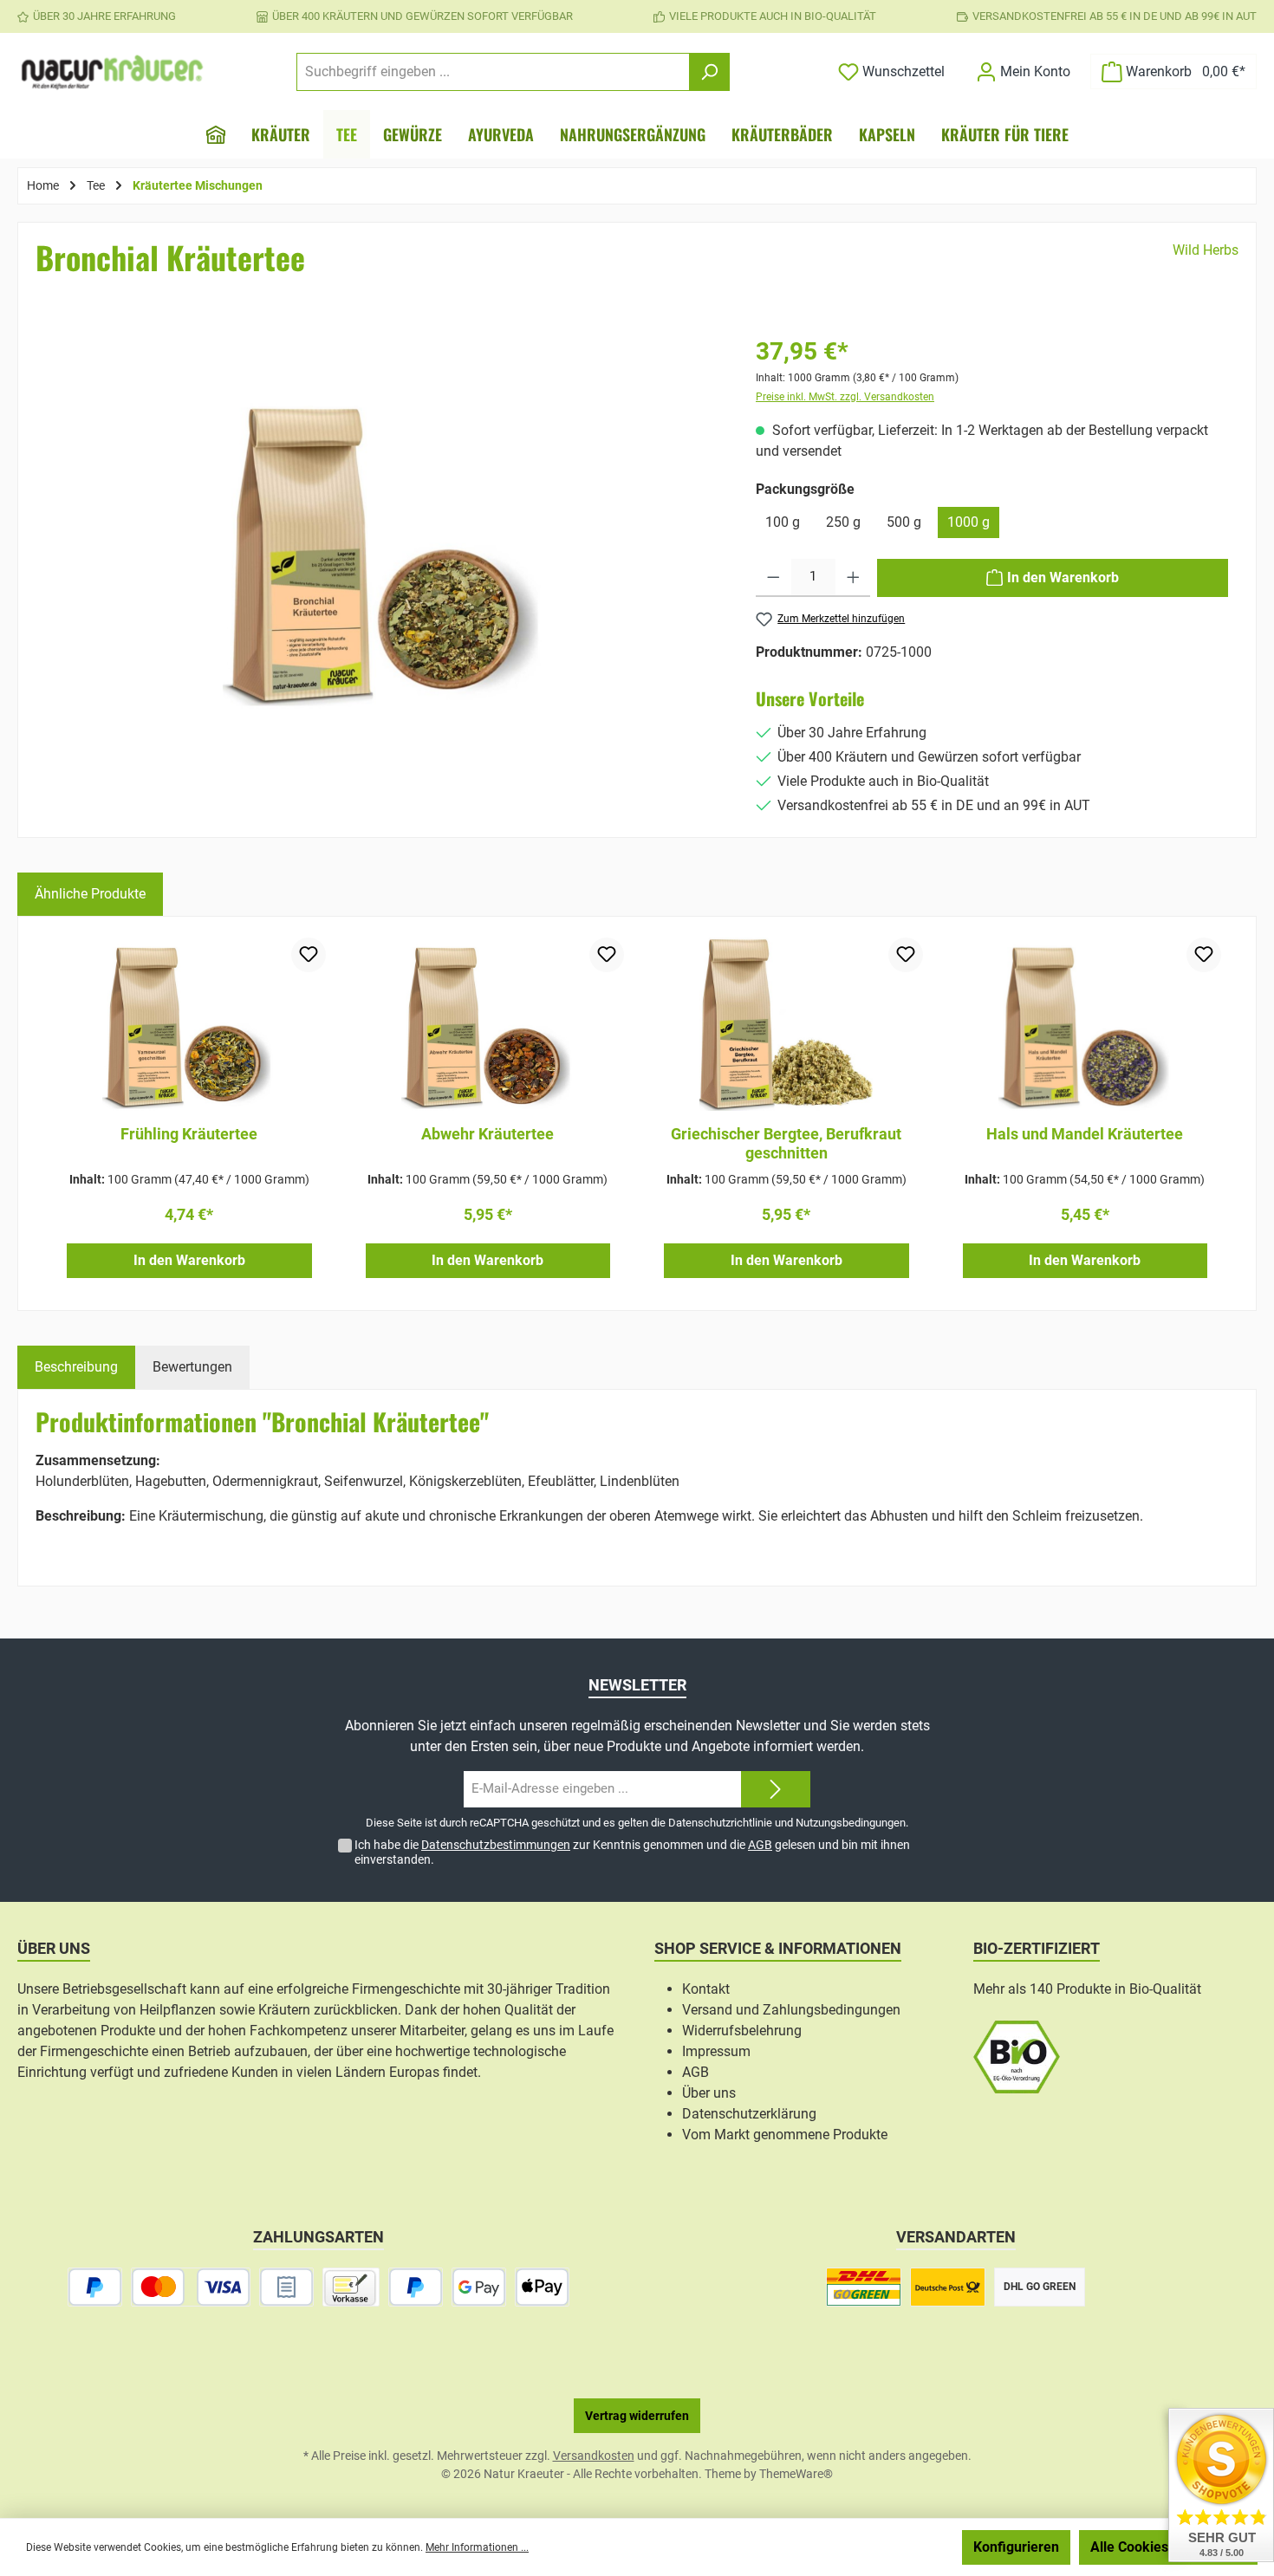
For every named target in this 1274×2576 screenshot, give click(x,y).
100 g (783, 522)
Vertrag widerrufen (637, 2416)
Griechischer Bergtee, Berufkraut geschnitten (786, 1143)
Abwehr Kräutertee (487, 1134)
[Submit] (776, 1790)
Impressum (716, 2051)
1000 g (968, 522)
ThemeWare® (796, 2474)
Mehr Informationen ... (477, 2547)
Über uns (709, 2093)
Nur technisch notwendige (861, 2547)
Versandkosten (594, 2456)
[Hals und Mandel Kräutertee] (1085, 1024)
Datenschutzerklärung (749, 2114)
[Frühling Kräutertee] (189, 1024)
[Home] (216, 134)
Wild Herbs (1206, 250)
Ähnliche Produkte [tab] (90, 894)
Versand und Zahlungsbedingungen (791, 2010)
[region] (383, 576)
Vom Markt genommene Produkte (785, 2135)
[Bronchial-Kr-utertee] (383, 550)
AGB (760, 1845)
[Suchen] (709, 72)
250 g (843, 522)
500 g (904, 522)
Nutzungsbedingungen (851, 1823)
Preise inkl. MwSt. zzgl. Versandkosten (845, 397)
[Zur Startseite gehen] (113, 72)
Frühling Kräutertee (189, 1134)
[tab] (76, 1367)
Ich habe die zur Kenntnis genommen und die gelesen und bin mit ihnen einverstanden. (632, 1852)
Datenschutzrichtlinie (720, 1823)
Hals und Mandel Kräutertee (1085, 1134)
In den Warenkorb (189, 1260)
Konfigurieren (1016, 2547)
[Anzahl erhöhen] (853, 578)
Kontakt (706, 1989)
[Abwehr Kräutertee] (488, 1024)
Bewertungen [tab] (192, 1367)
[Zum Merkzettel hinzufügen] (309, 955)
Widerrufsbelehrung (742, 2031)
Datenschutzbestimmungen (496, 1845)
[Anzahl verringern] (773, 578)
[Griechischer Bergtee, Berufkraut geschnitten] (786, 1024)
